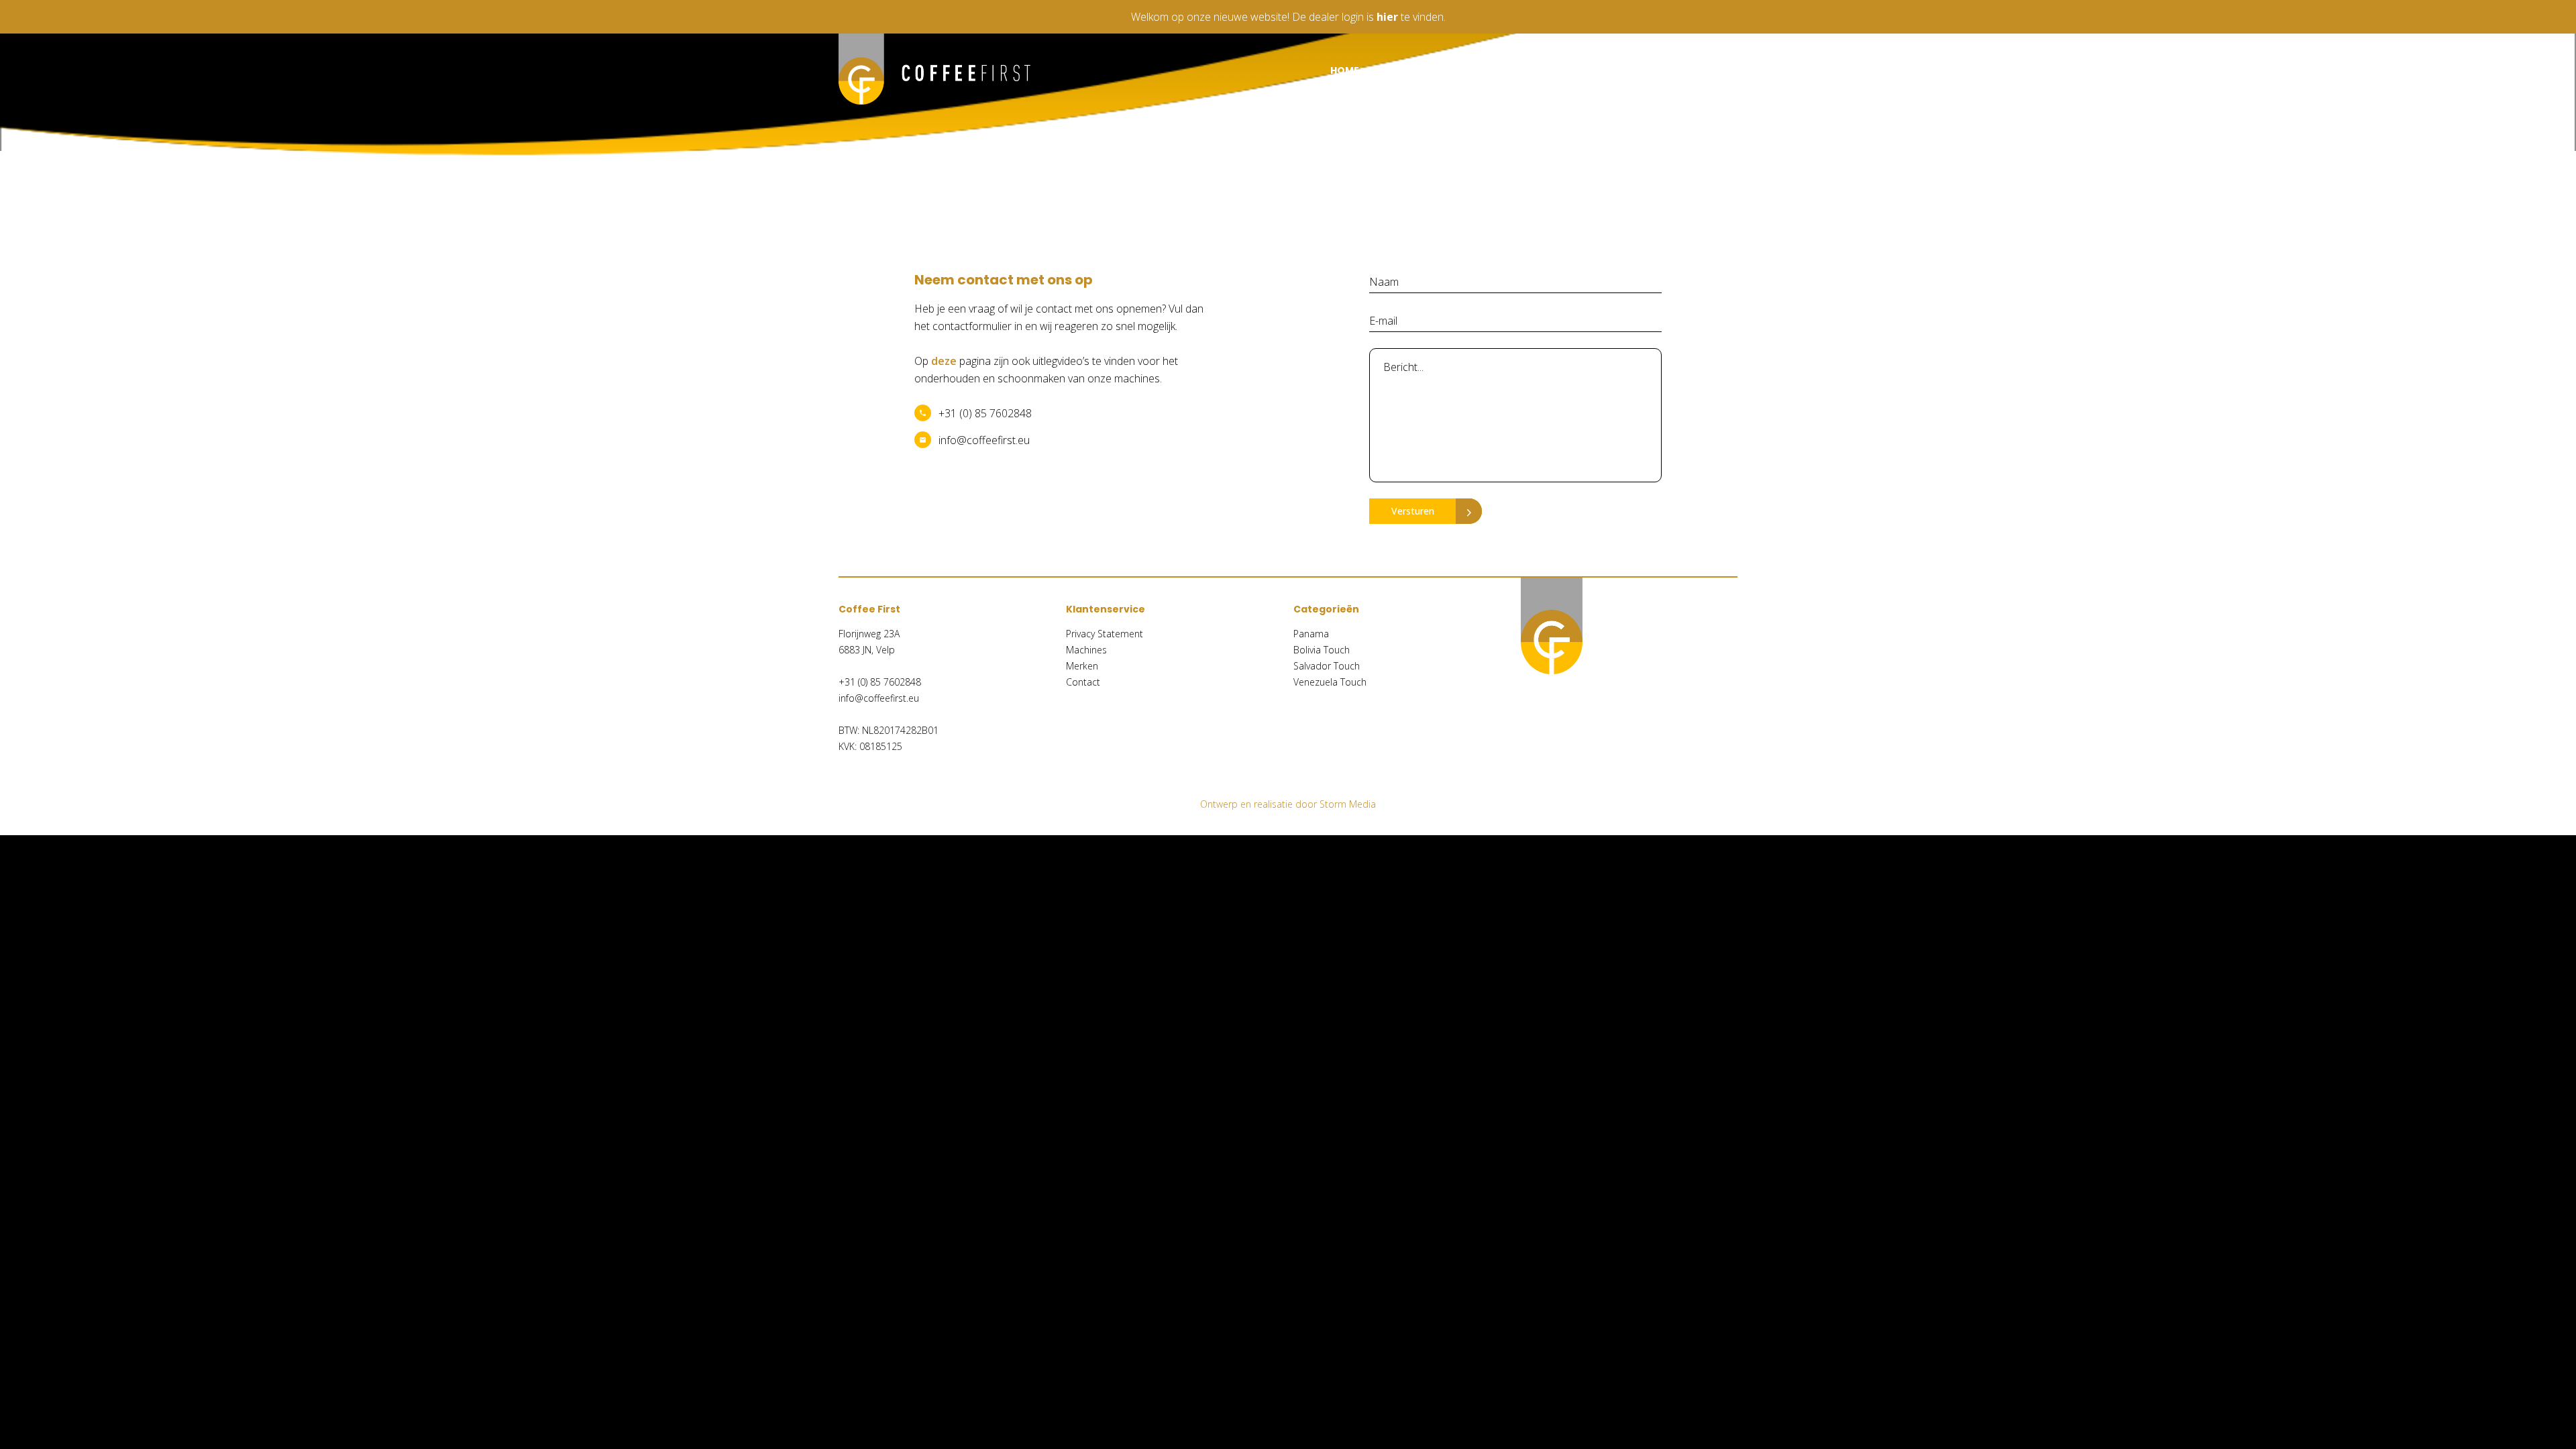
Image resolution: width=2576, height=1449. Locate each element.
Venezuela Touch (1330, 682)
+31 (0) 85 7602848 (985, 413)
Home (1345, 70)
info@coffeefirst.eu (984, 440)
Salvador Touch (1327, 666)
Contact (1712, 70)
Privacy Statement (1105, 634)
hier (1387, 17)
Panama (1311, 634)
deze (944, 361)
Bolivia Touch (1322, 650)
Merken (1532, 70)
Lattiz (1619, 70)
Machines (1436, 70)
